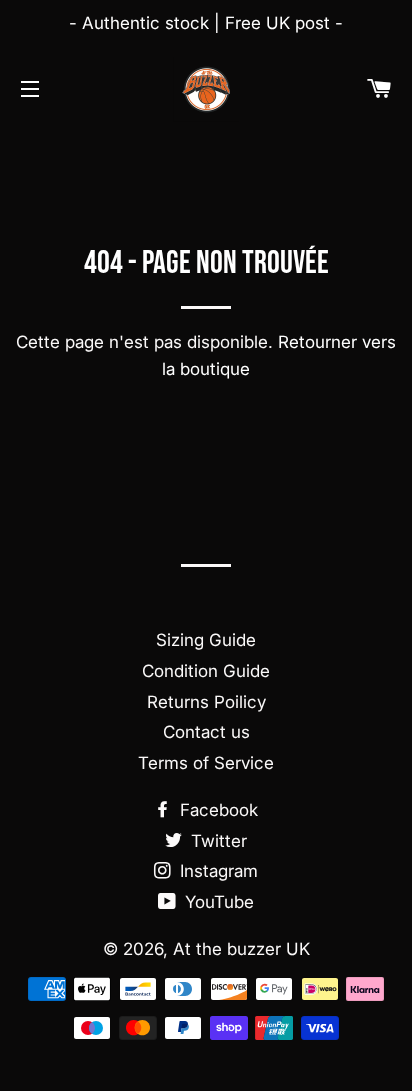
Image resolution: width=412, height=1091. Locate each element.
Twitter (216, 841)
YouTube (217, 902)
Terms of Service (206, 763)
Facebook (216, 810)
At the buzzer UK (241, 949)
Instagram (216, 871)
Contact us (206, 732)
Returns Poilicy (206, 702)
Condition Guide (206, 671)
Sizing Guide (206, 640)
